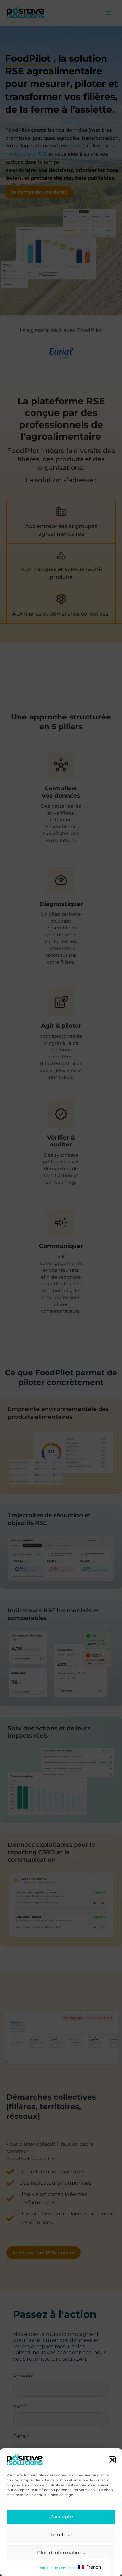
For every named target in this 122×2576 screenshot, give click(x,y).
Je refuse (61, 2535)
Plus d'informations (61, 2552)
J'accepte (61, 2517)
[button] (112, 2460)
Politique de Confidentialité (61, 2568)
